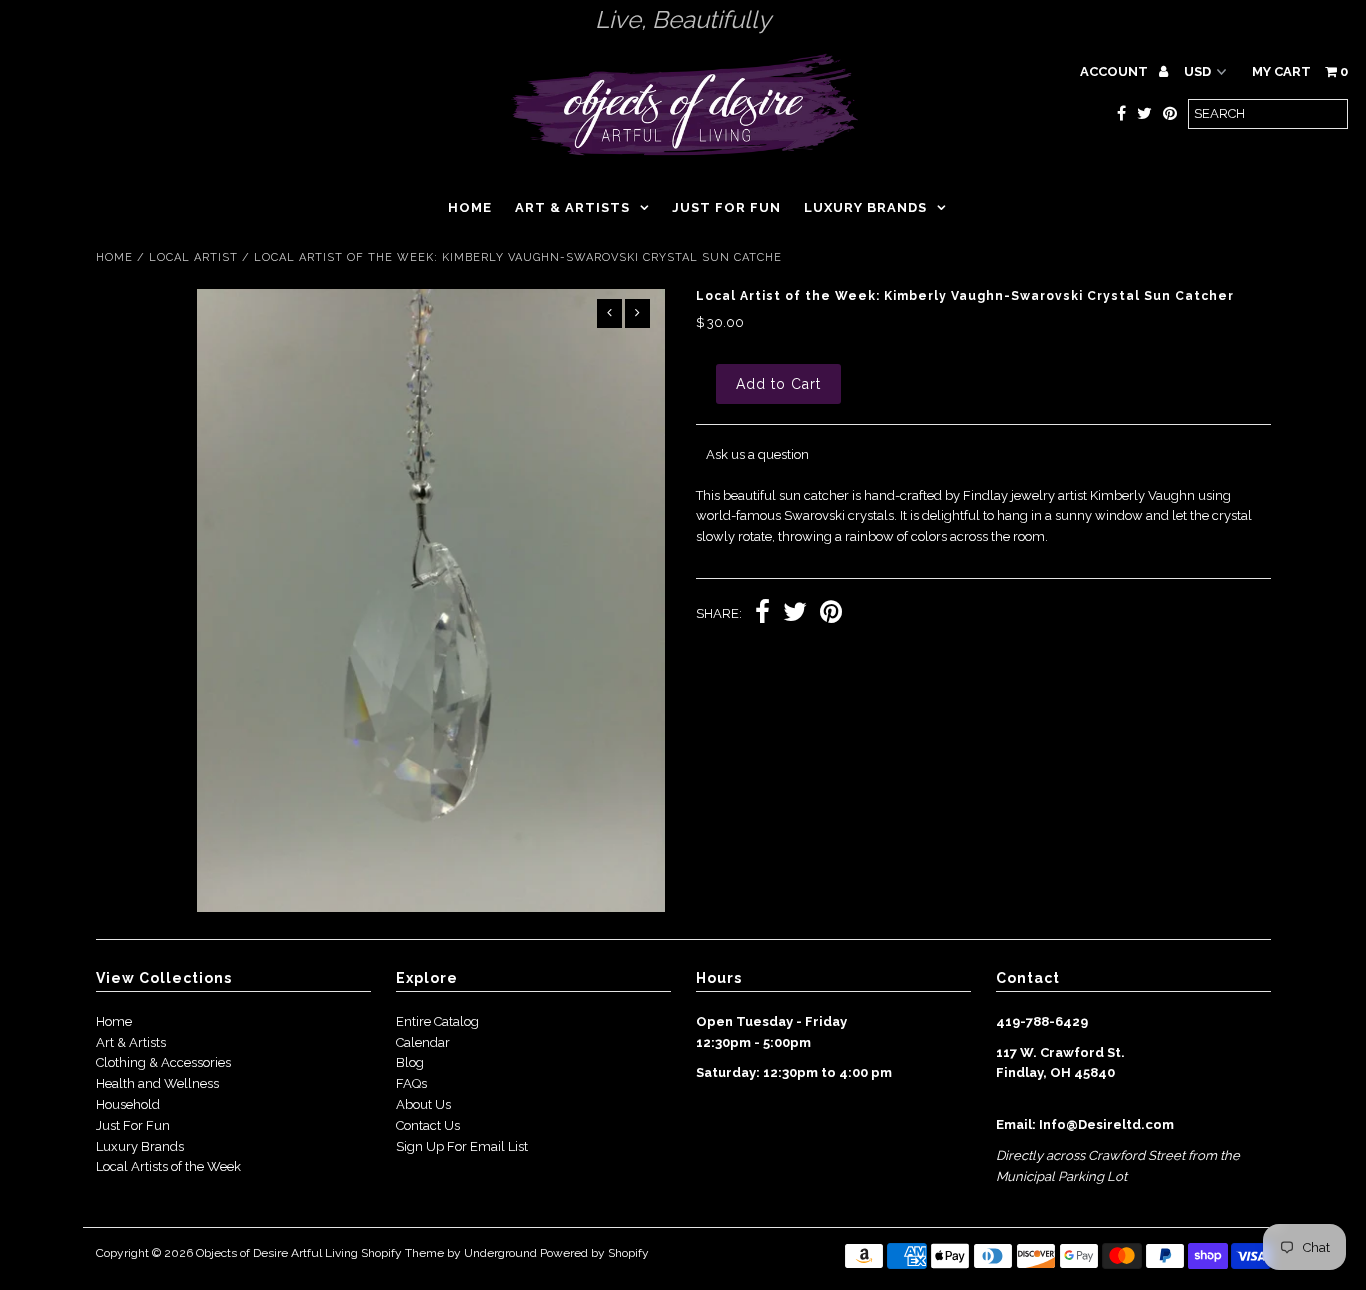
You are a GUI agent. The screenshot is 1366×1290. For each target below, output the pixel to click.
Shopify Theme (402, 1253)
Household (128, 1104)
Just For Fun (133, 1125)
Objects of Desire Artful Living (277, 1253)
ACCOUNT (1115, 71)
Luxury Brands (865, 207)
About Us (423, 1104)
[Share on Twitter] (795, 614)
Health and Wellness (157, 1083)
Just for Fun (726, 207)
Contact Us (428, 1125)
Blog (410, 1062)
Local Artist (193, 257)
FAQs (411, 1083)
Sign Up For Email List (462, 1146)
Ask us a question (757, 454)
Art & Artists (572, 207)
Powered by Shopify (594, 1253)
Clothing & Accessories (163, 1062)
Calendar (423, 1042)
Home (470, 207)
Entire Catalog (437, 1021)
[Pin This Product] (831, 614)
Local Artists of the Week (168, 1166)
